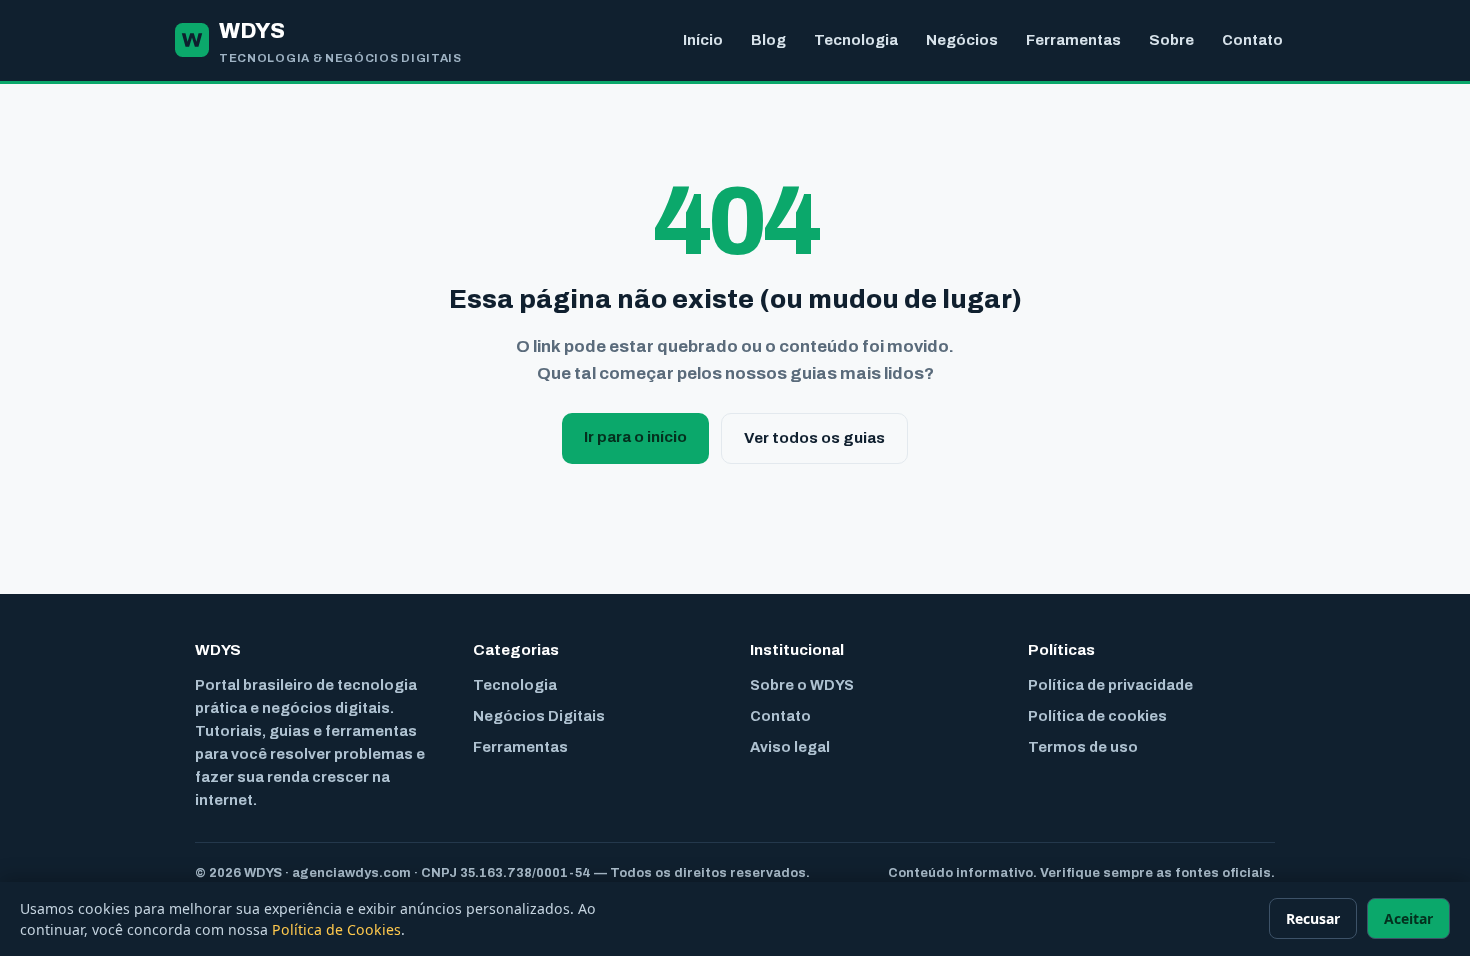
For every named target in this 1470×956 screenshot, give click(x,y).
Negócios (962, 40)
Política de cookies (1097, 716)
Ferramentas (1073, 40)
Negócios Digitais (539, 716)
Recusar (1313, 918)
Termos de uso (1083, 747)
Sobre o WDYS (802, 685)
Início (703, 40)
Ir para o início (635, 437)
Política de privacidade (1110, 685)
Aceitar (1408, 918)
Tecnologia (856, 40)
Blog (768, 40)
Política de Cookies (336, 929)
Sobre (1171, 40)
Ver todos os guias (814, 438)
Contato (1252, 40)
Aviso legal (790, 747)
